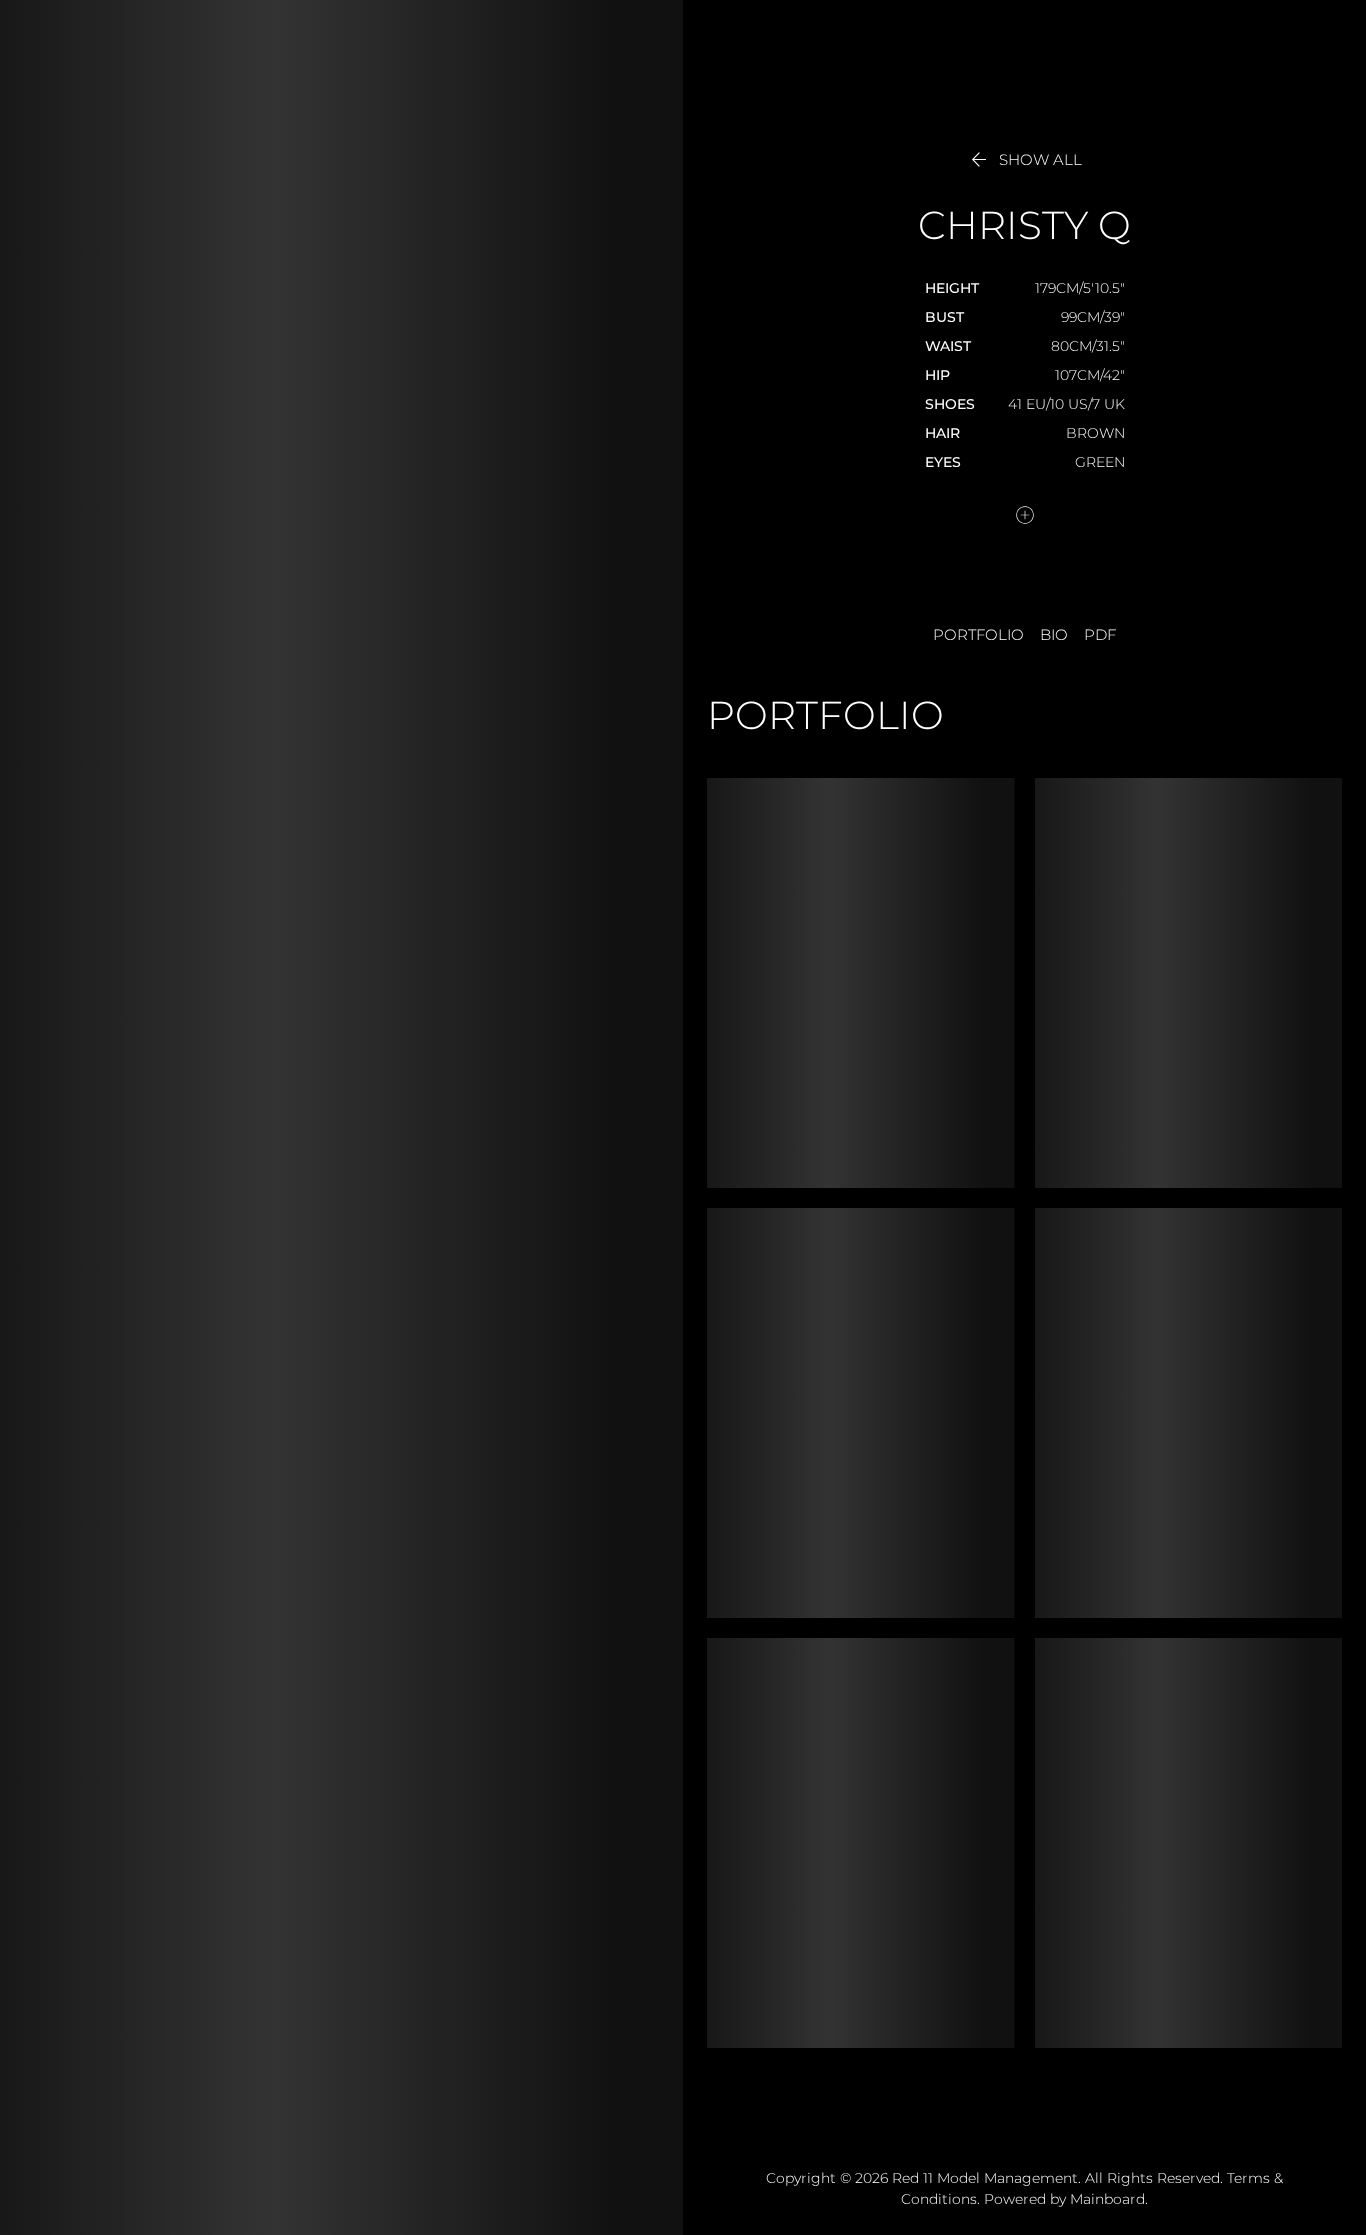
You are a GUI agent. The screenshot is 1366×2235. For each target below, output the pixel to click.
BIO (1054, 635)
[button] (1024, 160)
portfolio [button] (978, 635)
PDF (1100, 635)
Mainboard (1107, 2199)
